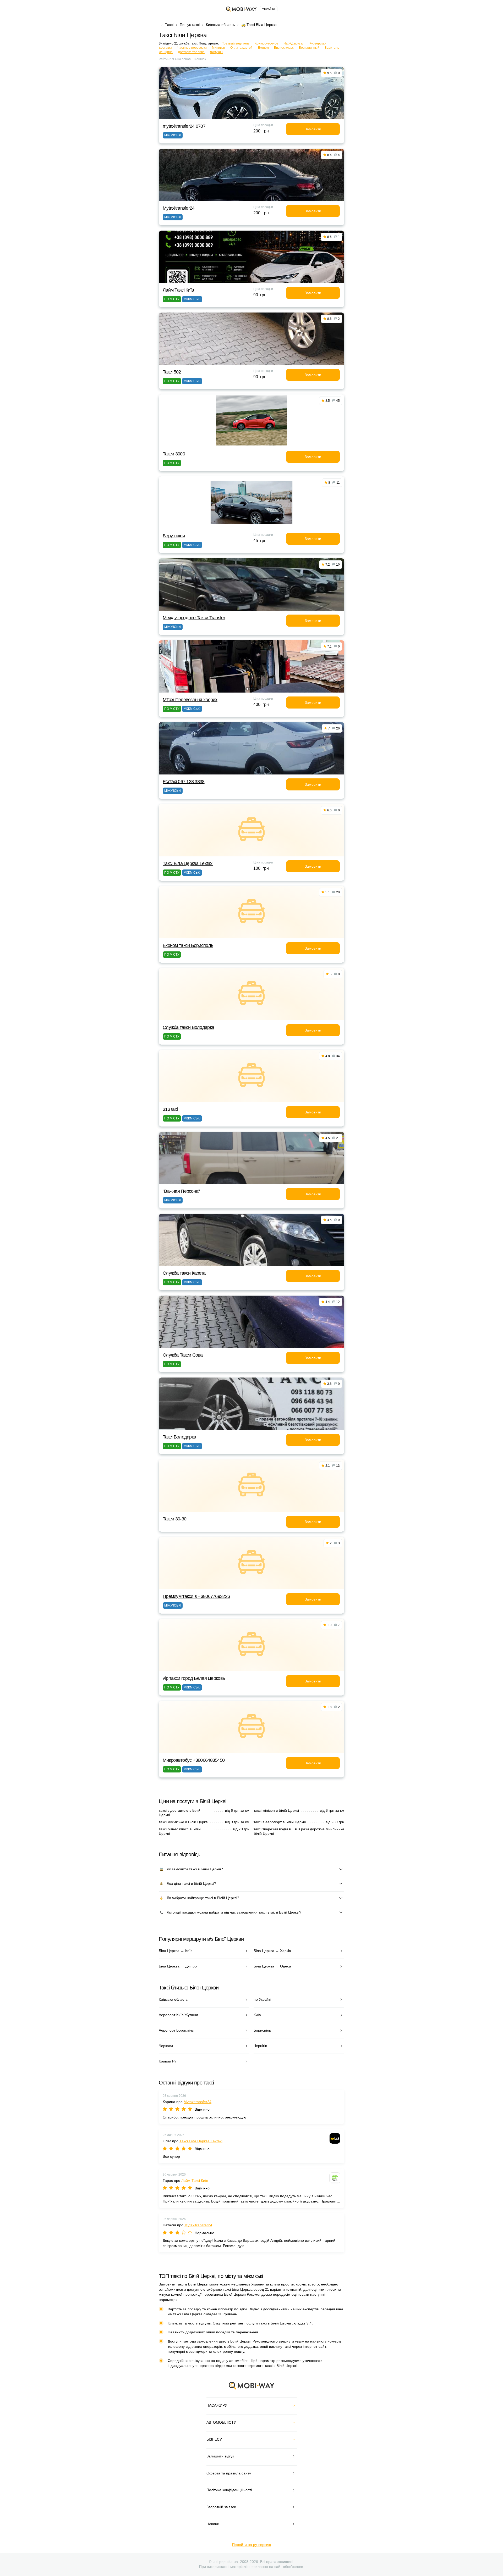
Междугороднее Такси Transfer (194, 618)
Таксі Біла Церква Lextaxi (188, 863)
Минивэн (218, 48)
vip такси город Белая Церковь (194, 1678)
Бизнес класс (284, 48)
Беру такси (174, 536)
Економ (263, 48)
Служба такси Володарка (188, 1027)
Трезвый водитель (236, 43)
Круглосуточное (266, 43)
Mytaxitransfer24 (179, 208)
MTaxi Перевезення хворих (190, 700)
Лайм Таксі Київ (178, 290)
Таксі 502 (172, 372)
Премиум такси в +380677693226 (196, 1596)
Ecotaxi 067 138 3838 (184, 782)
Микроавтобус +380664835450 (194, 1760)
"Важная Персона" (181, 1191)
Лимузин (216, 52)
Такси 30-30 (174, 1519)
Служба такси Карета (184, 1273)
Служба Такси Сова (183, 1355)
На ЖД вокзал (294, 43)
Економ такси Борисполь (188, 945)
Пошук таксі (190, 25)
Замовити (313, 129)
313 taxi (170, 1109)
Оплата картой (241, 48)
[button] (247, 689)
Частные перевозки (192, 48)
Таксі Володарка (179, 1437)
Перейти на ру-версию (252, 2545)
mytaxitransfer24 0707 (184, 126)
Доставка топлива (191, 52)
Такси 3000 (174, 454)
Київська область (220, 25)
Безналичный (309, 48)
